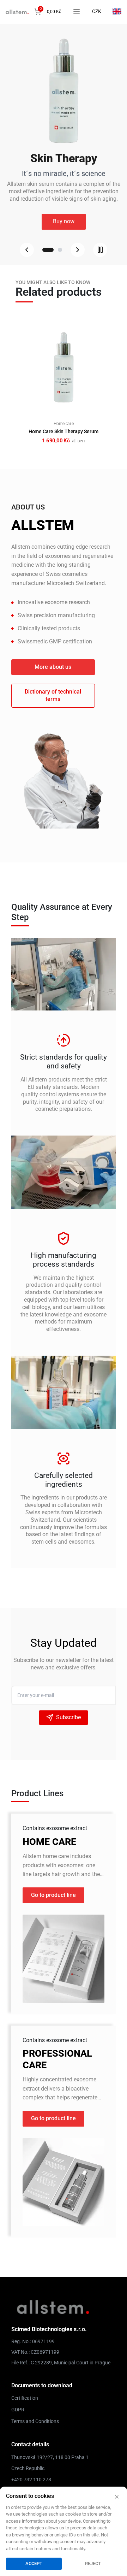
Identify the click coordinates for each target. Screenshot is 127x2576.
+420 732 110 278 (31, 2480)
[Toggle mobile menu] (77, 12)
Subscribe (68, 1717)
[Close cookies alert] (117, 2497)
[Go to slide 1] (44, 250)
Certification (25, 2398)
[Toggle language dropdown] (117, 11)
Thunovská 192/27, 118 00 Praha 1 (50, 2457)
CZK (97, 11)
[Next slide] (78, 250)
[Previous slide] (27, 250)
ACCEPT (34, 2563)
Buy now (64, 221)
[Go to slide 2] (56, 250)
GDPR (18, 2410)
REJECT (93, 2563)
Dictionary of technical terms (53, 695)
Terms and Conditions (35, 2421)
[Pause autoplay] (100, 250)
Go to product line (53, 1895)
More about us (53, 667)
